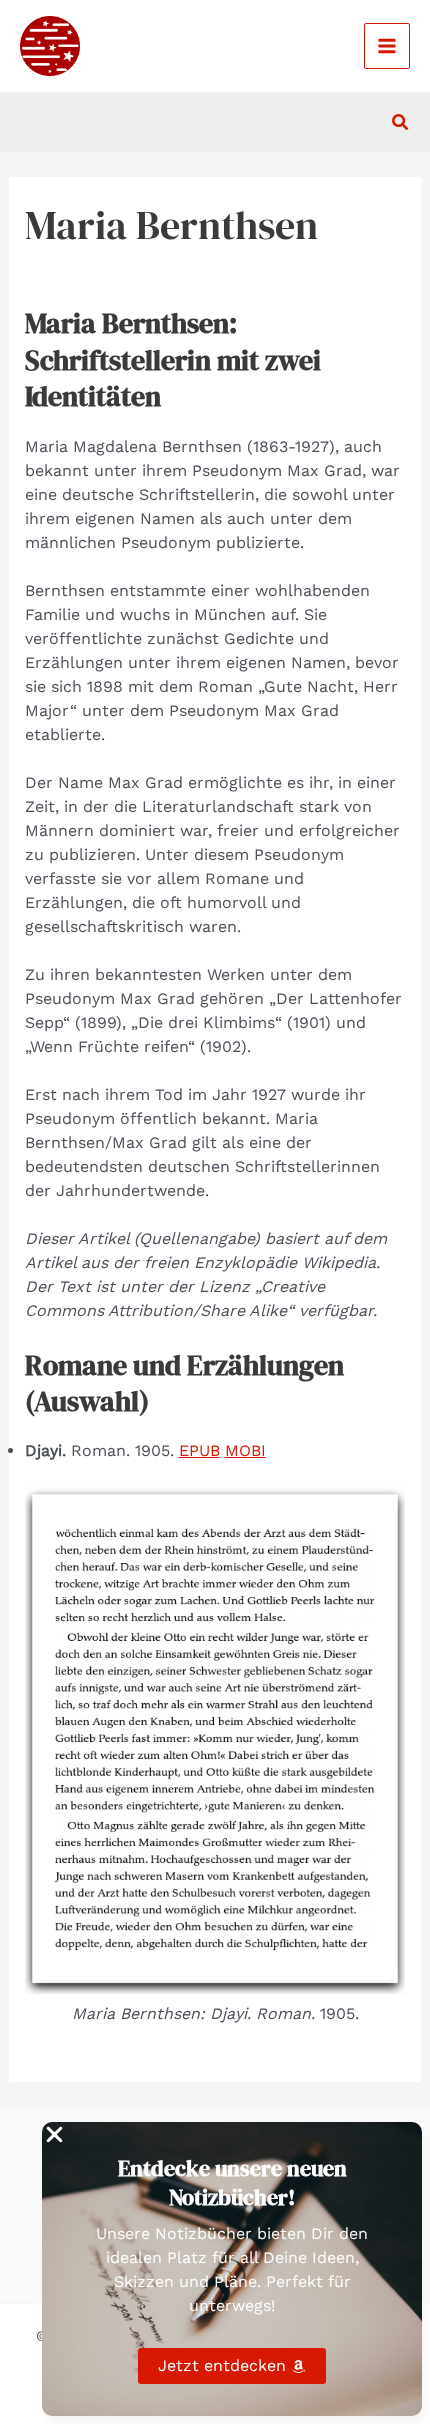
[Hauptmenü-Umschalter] (387, 46)
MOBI (245, 1450)
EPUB (199, 1450)
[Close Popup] (54, 2136)
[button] (401, 122)
